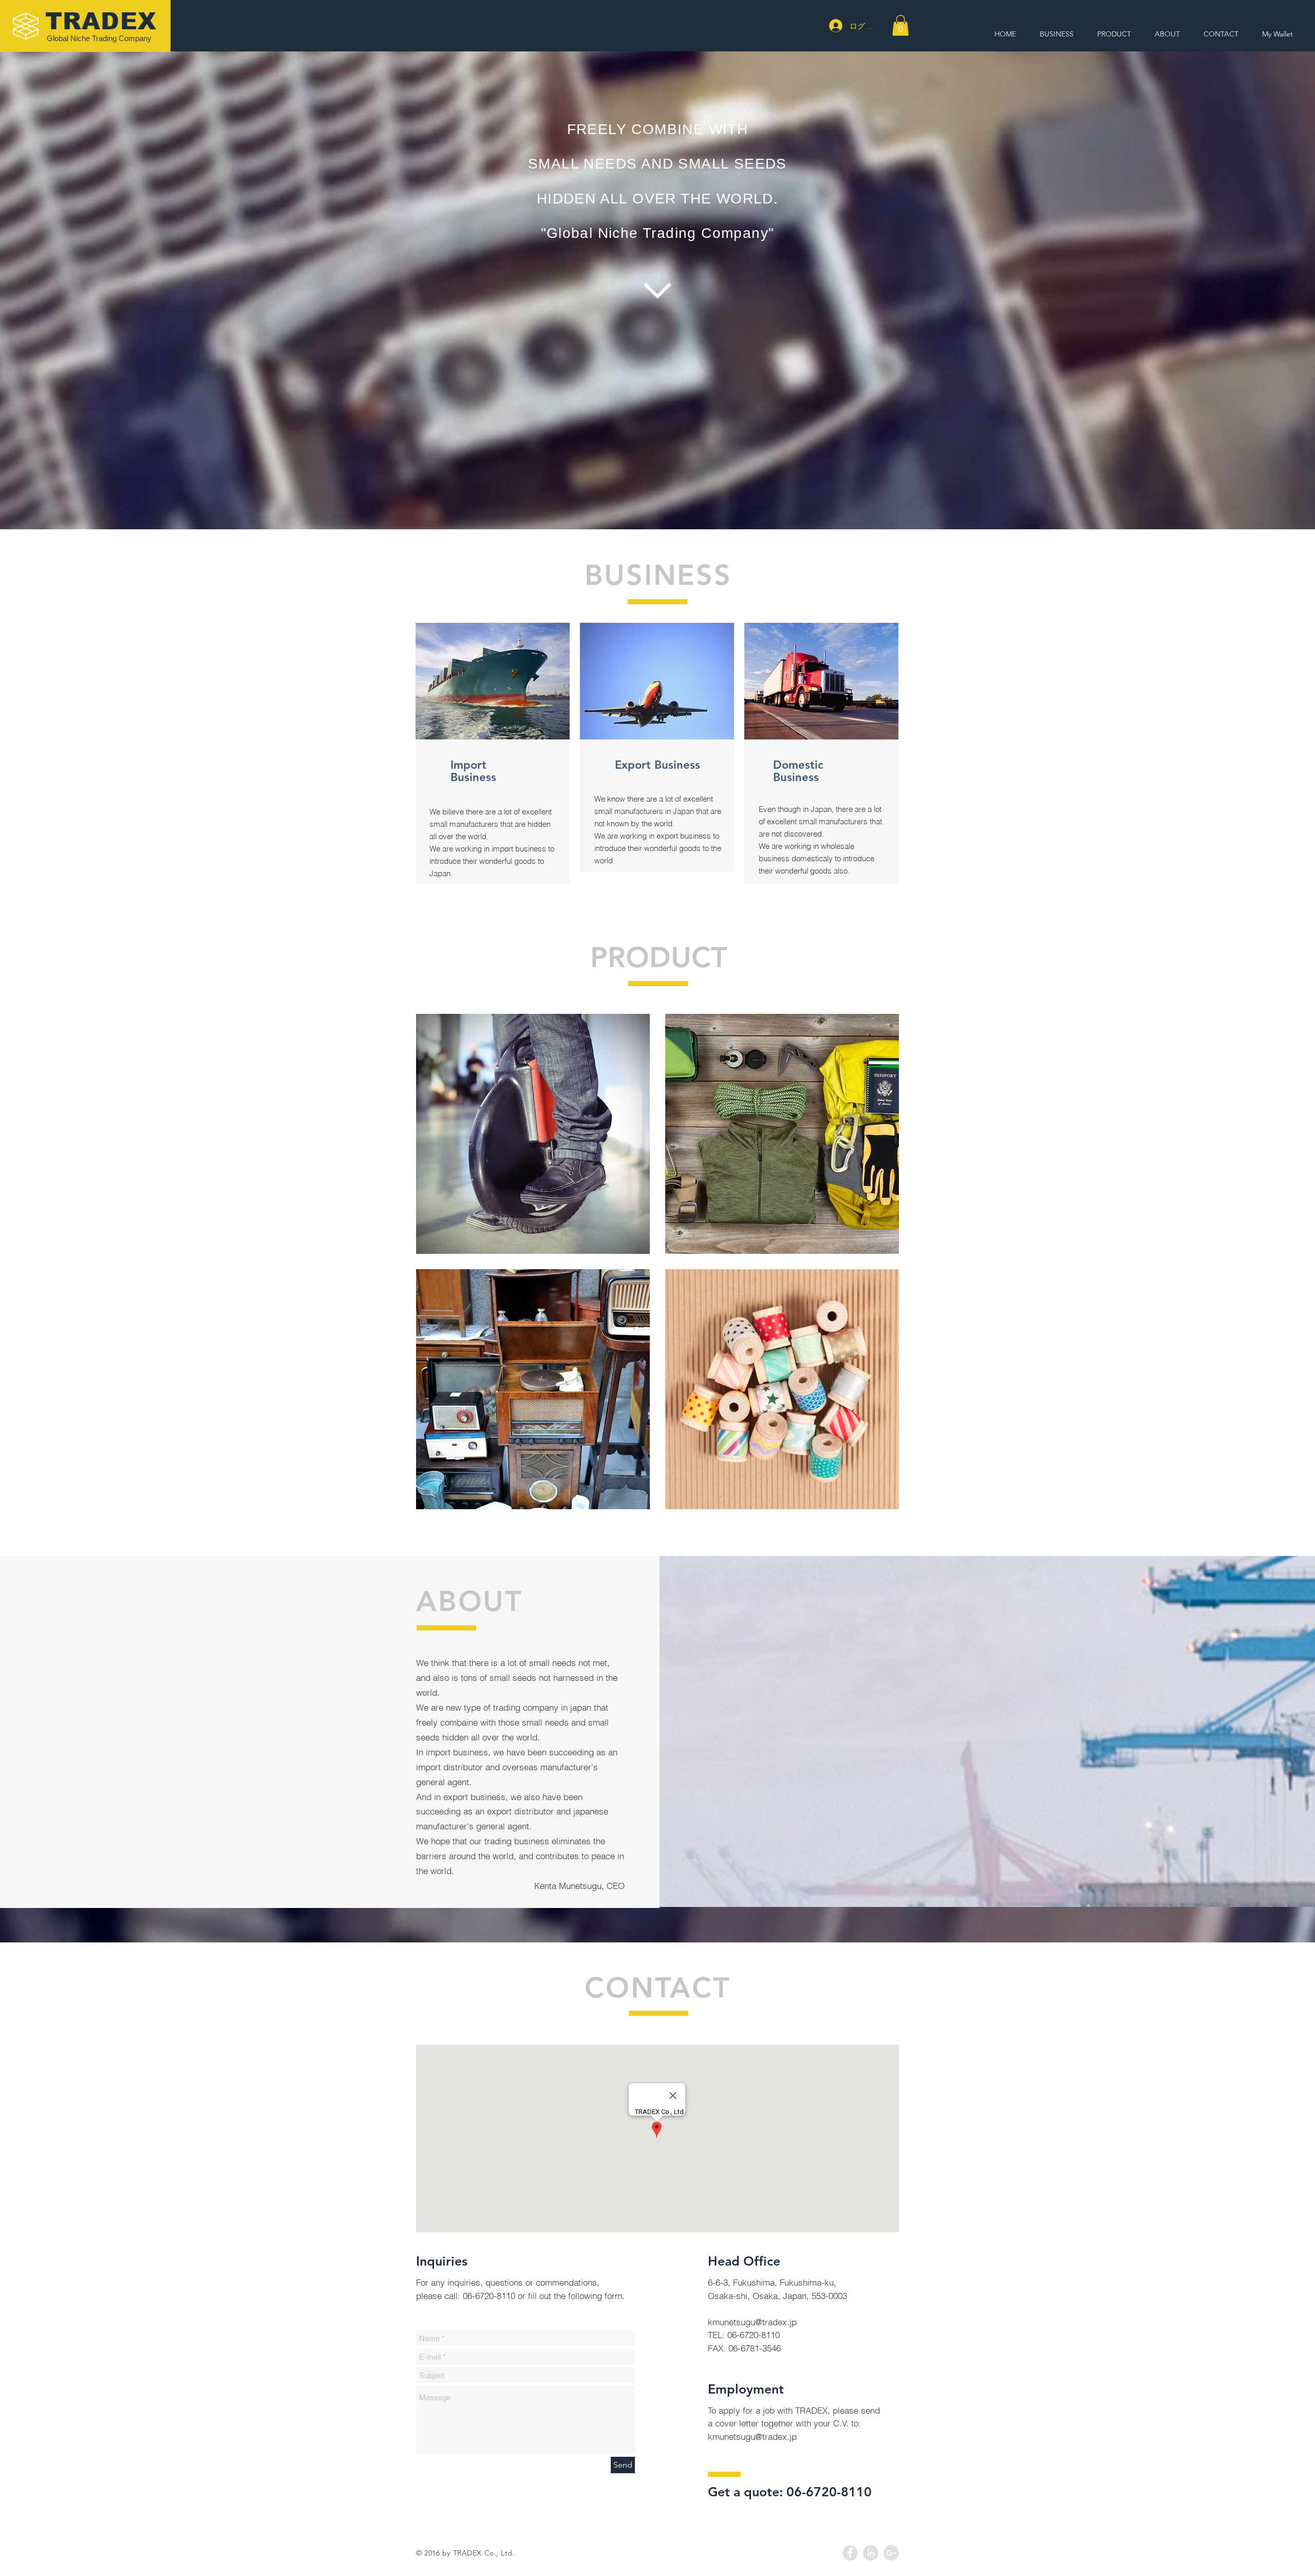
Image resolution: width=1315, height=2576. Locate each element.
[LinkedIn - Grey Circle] (871, 2553)
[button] (900, 25)
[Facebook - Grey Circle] (850, 2553)
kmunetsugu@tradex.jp (752, 2322)
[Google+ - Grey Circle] (891, 2553)
